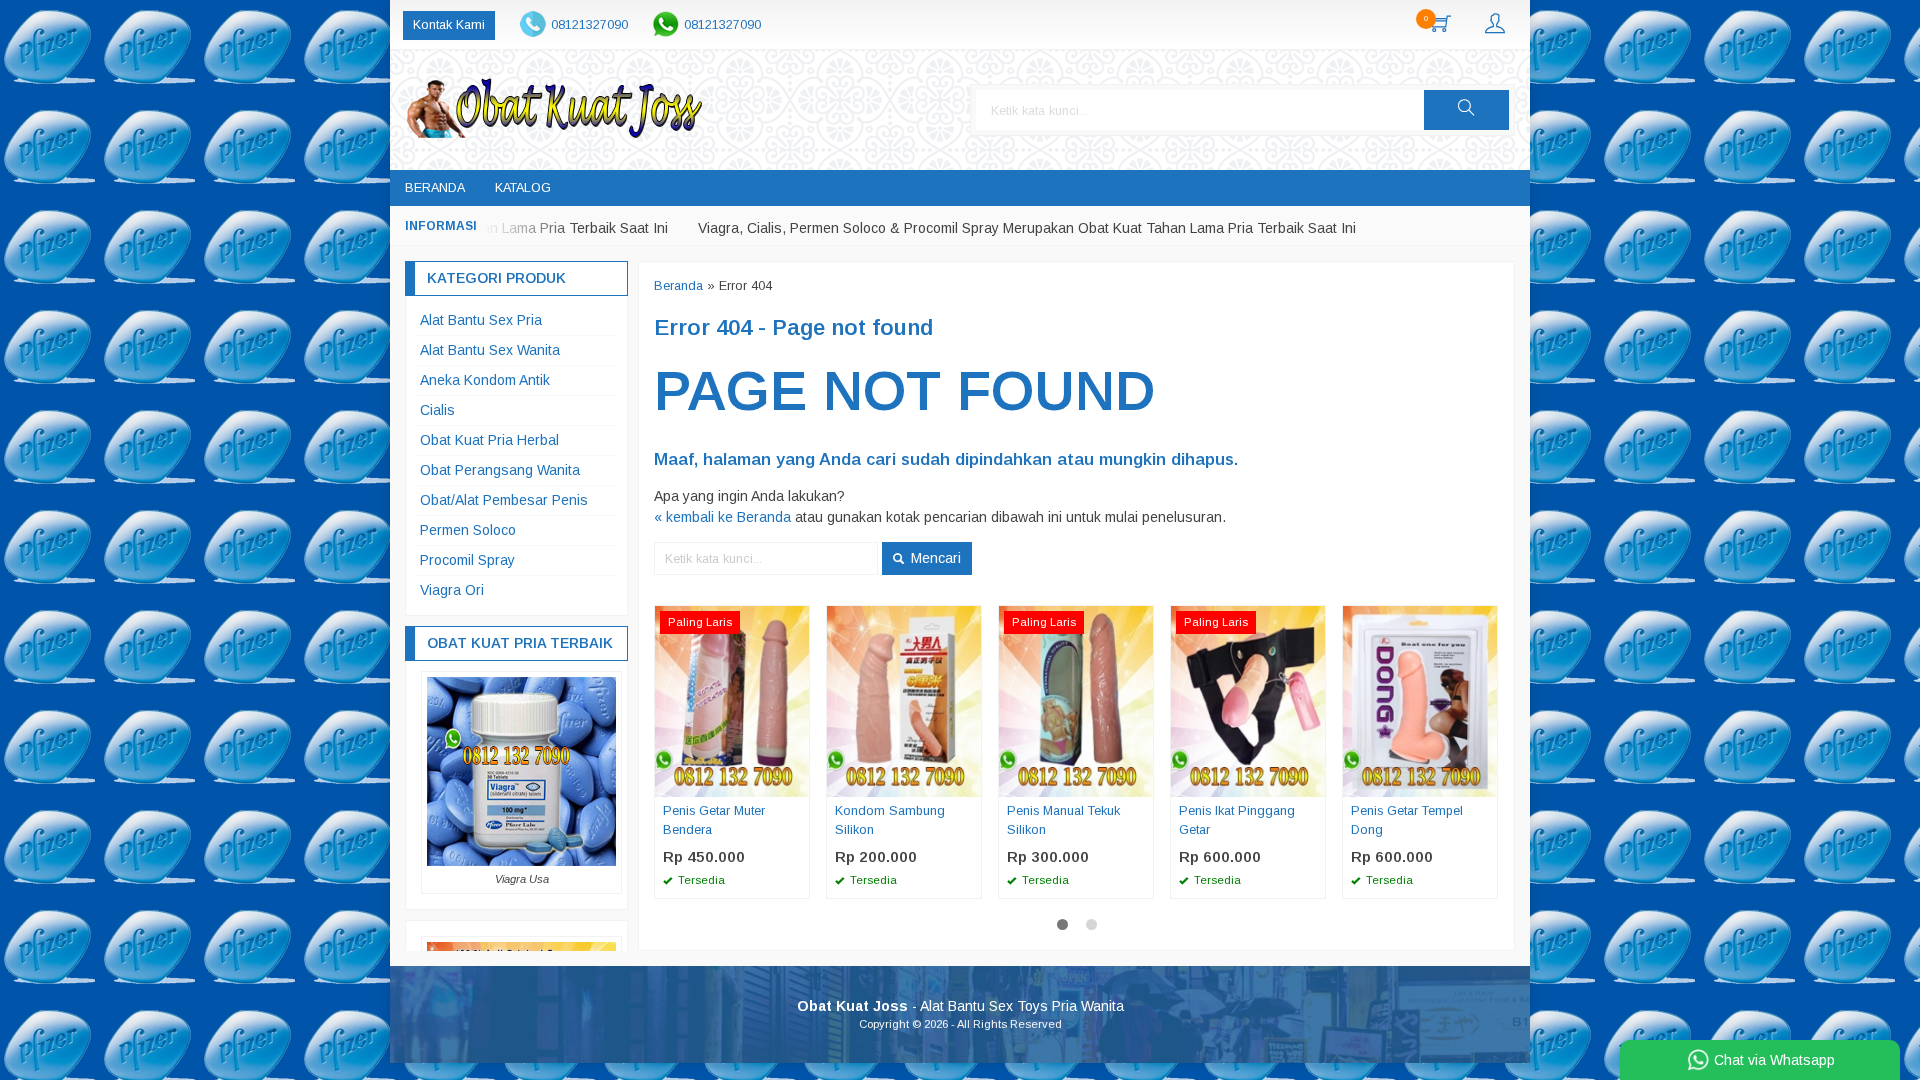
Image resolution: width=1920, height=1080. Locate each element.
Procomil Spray (467, 560)
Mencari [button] (934, 558)
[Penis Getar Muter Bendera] (732, 700)
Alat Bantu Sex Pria (481, 320)
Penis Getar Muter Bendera (714, 820)
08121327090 (589, 25)
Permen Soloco (468, 530)
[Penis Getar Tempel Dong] (1420, 700)
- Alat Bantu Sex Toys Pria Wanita (960, 1006)
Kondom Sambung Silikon (890, 820)
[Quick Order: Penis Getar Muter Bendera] (797, 781)
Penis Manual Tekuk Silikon (1063, 820)
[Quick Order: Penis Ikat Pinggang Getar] (1313, 781)
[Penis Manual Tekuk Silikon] (1076, 700)
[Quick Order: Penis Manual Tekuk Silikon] (1141, 781)
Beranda (435, 188)
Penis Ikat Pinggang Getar (1237, 820)
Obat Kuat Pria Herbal (489, 440)
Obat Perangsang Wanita (500, 470)
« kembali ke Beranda (722, 517)
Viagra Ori (452, 590)
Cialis (437, 410)
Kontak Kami (449, 25)
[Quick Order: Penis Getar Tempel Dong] (1485, 781)
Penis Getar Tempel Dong (1407, 820)
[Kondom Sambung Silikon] (904, 700)
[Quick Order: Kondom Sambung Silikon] (969, 781)
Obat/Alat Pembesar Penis (504, 500)
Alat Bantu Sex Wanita (490, 350)
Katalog (523, 188)
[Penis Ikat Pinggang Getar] (1248, 700)
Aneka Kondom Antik (485, 380)
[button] (1466, 110)
